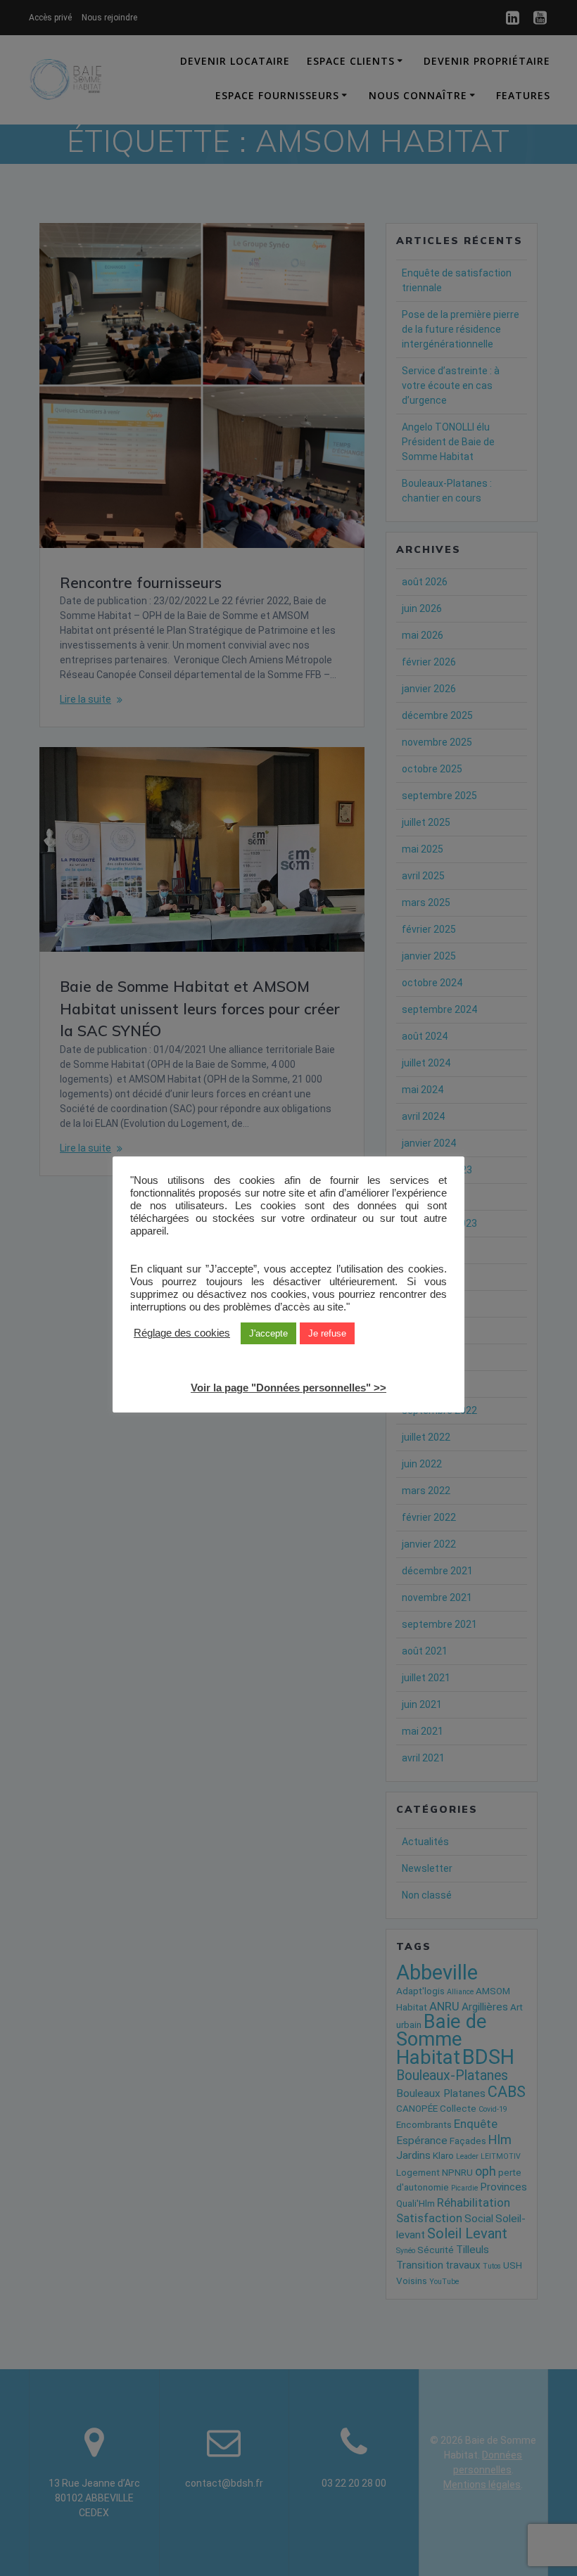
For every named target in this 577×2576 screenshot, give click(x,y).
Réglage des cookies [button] (182, 1333)
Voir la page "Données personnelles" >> (288, 1388)
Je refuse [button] (327, 1333)
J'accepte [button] (268, 1333)
